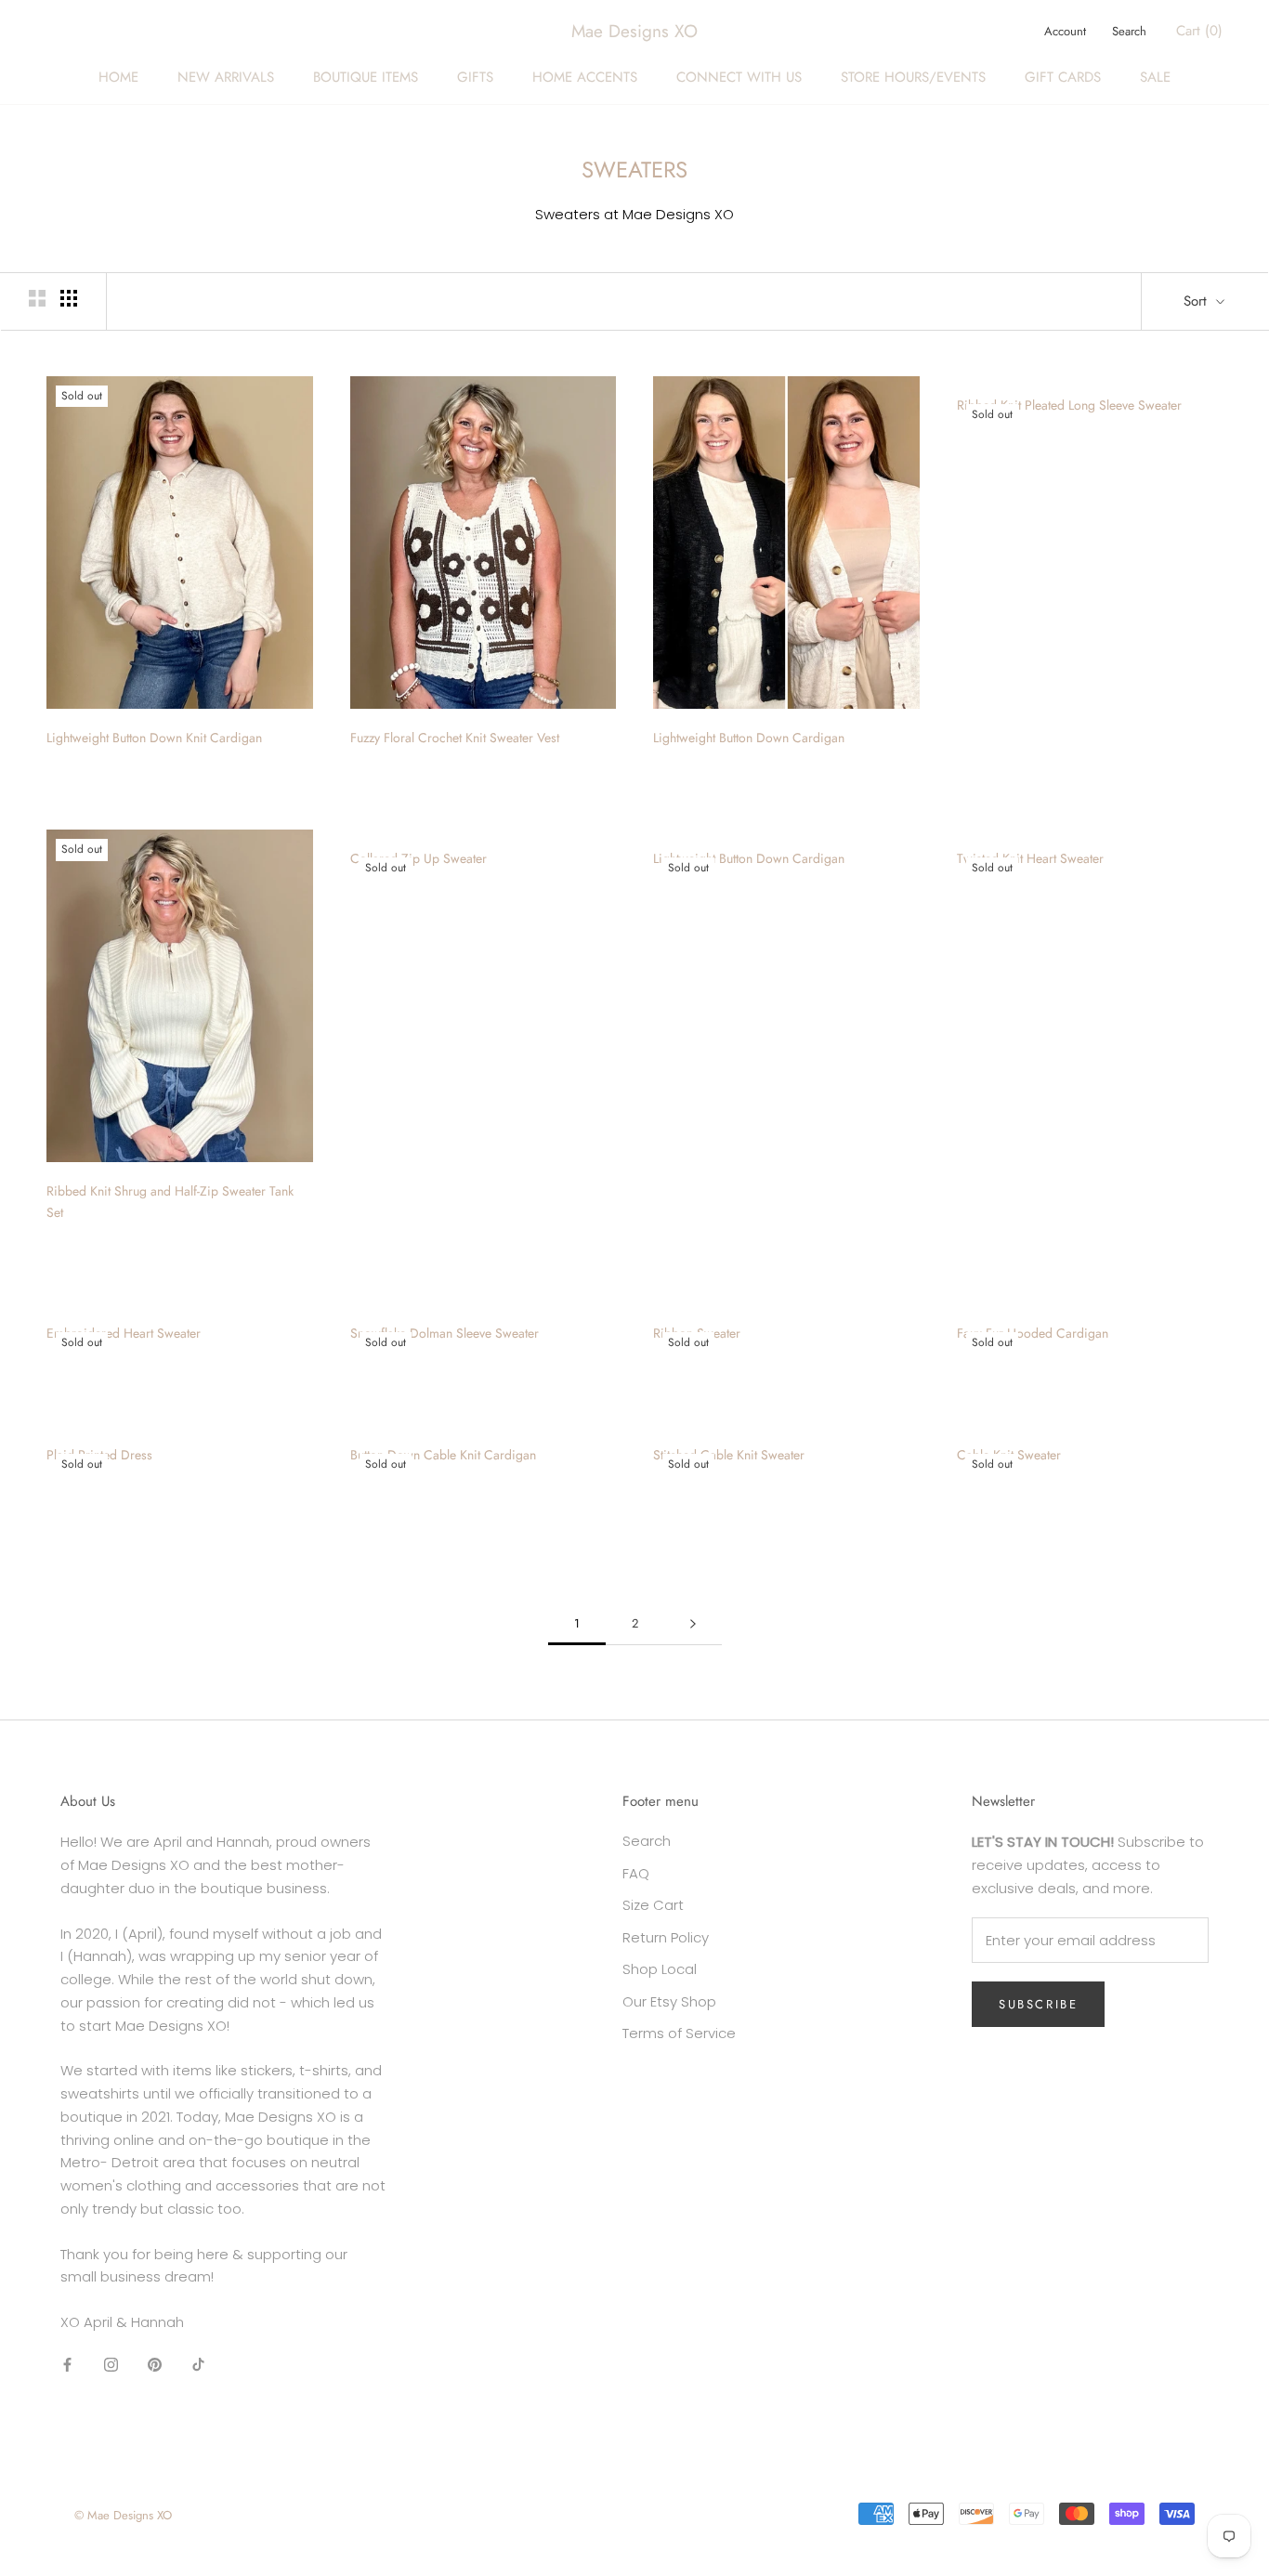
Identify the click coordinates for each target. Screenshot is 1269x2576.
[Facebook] (67, 2365)
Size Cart (653, 1905)
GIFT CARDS (1063, 77)
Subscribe (1038, 2004)
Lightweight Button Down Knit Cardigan (154, 738)
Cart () (1199, 31)
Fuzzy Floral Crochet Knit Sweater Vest (455, 738)
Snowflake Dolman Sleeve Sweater (445, 1333)
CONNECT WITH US (739, 77)
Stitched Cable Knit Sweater (729, 1455)
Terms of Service (679, 2033)
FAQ (636, 1873)
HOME (118, 77)
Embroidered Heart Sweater (124, 1333)
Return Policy (666, 1937)
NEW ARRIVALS (226, 77)
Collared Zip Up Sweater (419, 858)
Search (1129, 31)
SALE (1155, 77)
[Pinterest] (155, 2365)
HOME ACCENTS (585, 77)
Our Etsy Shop (669, 2001)
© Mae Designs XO (123, 2515)
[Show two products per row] (37, 298)
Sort (1197, 301)
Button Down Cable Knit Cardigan (443, 1455)
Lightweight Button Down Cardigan (749, 738)
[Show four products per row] (69, 298)
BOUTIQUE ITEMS (366, 77)
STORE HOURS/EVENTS (913, 77)
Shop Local (660, 1969)
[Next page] (693, 1624)
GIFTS (475, 77)
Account (1065, 31)
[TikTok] (198, 2365)
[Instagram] (111, 2365)
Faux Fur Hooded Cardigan (1033, 1333)
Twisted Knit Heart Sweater (1030, 858)
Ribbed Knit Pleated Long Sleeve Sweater (1069, 405)
